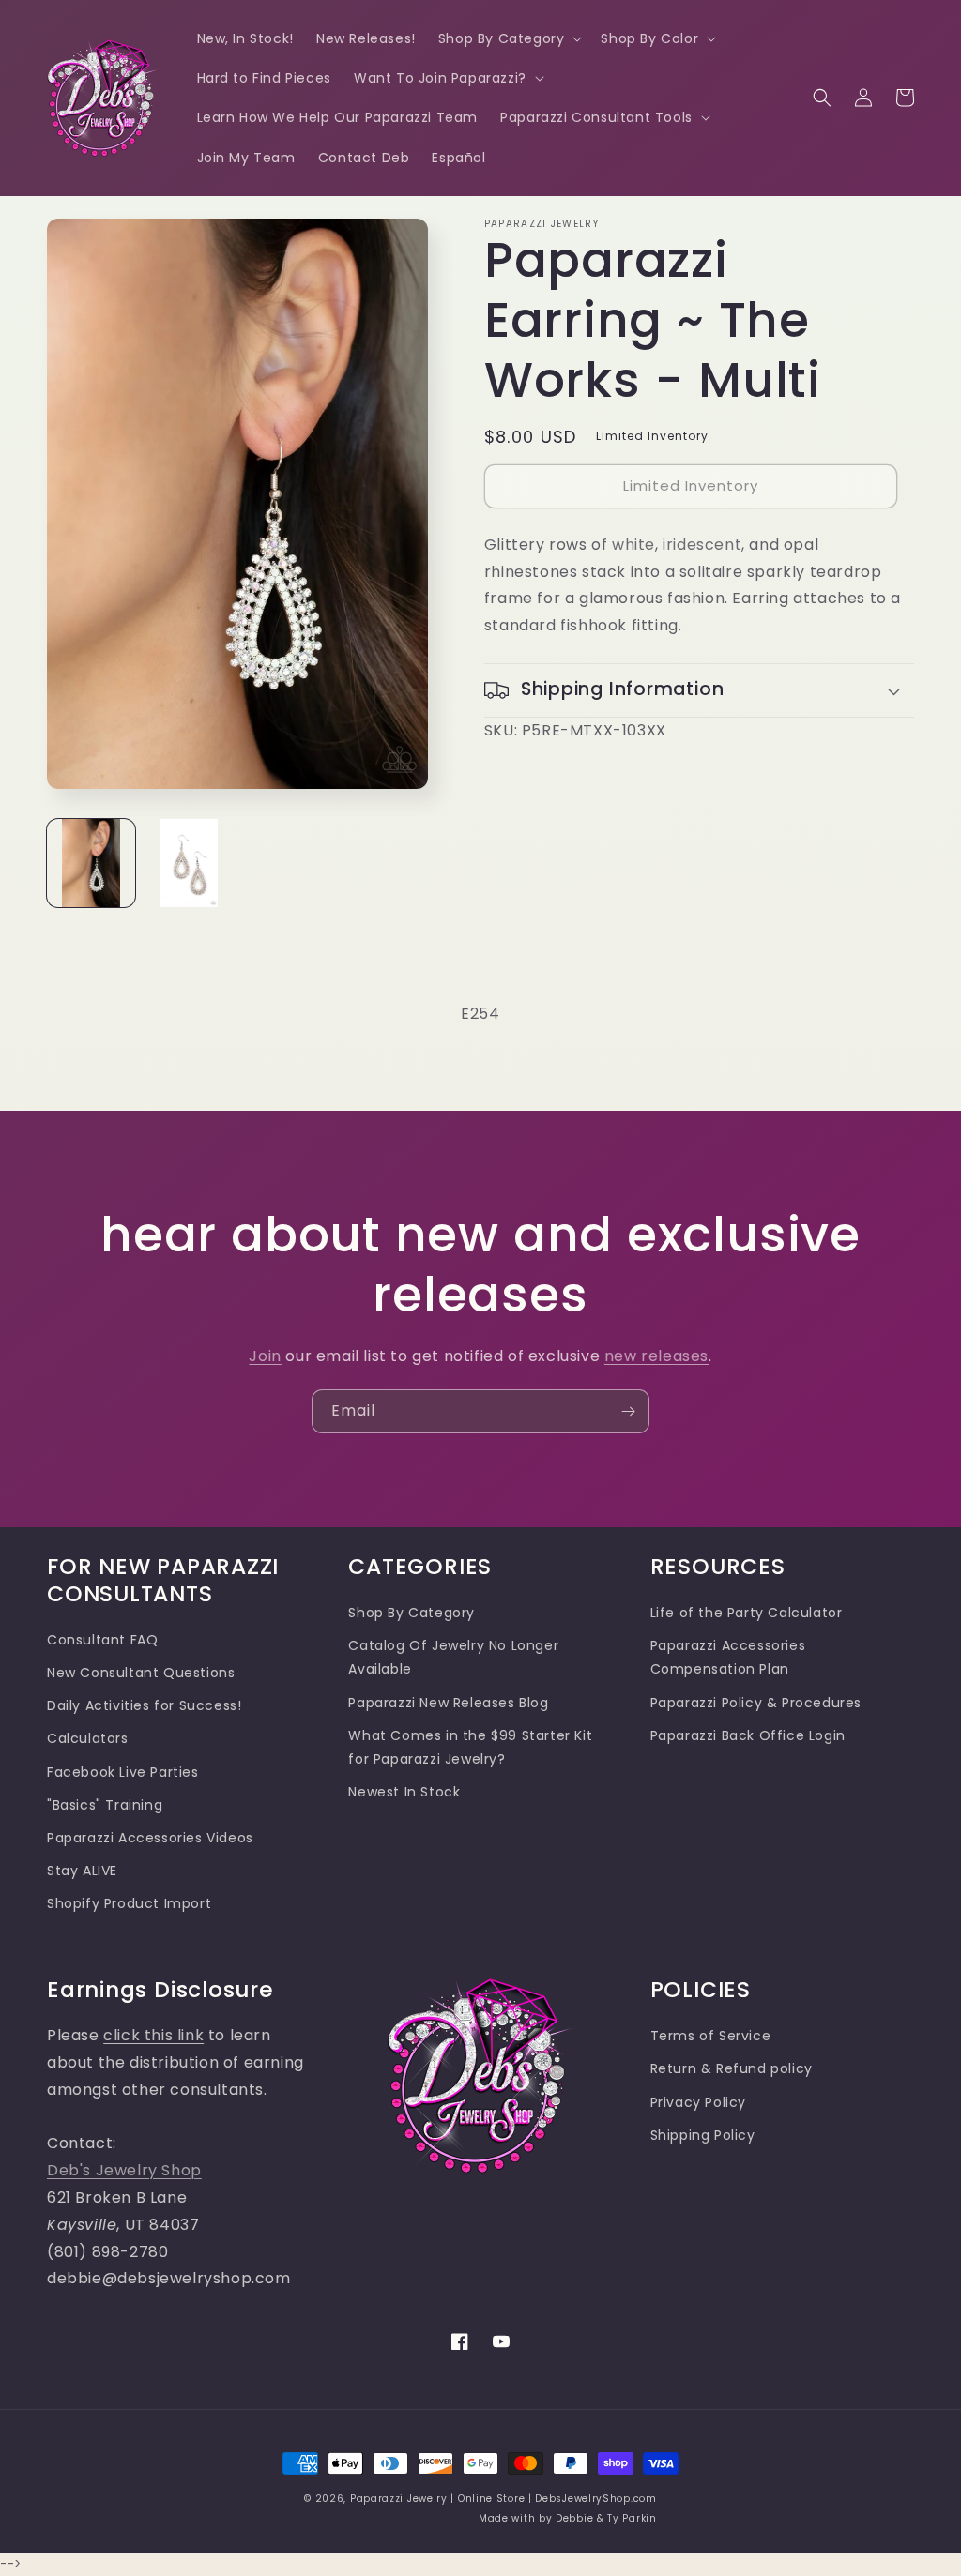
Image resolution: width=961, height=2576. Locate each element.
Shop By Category (412, 1613)
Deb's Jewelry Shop (124, 2170)
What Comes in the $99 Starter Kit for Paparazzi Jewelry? (470, 1747)
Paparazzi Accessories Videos (150, 1838)
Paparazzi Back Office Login (748, 1735)
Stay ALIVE (82, 1871)
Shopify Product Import (129, 1903)
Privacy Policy (698, 2102)
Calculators (88, 1738)
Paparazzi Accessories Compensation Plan (728, 1657)
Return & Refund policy (732, 2068)
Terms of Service (711, 2036)
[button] (509, 38)
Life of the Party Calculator (747, 1613)
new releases (656, 1356)
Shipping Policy (703, 2135)
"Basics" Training (105, 1805)
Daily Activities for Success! (144, 1705)
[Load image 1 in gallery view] (91, 863)
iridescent (702, 545)
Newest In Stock (404, 1792)
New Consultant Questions (141, 1673)
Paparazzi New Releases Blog (448, 1703)
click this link (153, 2035)
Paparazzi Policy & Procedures (756, 1703)
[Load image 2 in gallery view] (189, 863)
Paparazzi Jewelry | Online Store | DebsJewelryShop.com (503, 2499)
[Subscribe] (628, 1411)
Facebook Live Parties (123, 1772)
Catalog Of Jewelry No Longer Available (453, 1657)
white (633, 545)
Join (265, 1356)
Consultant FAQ (102, 1640)
